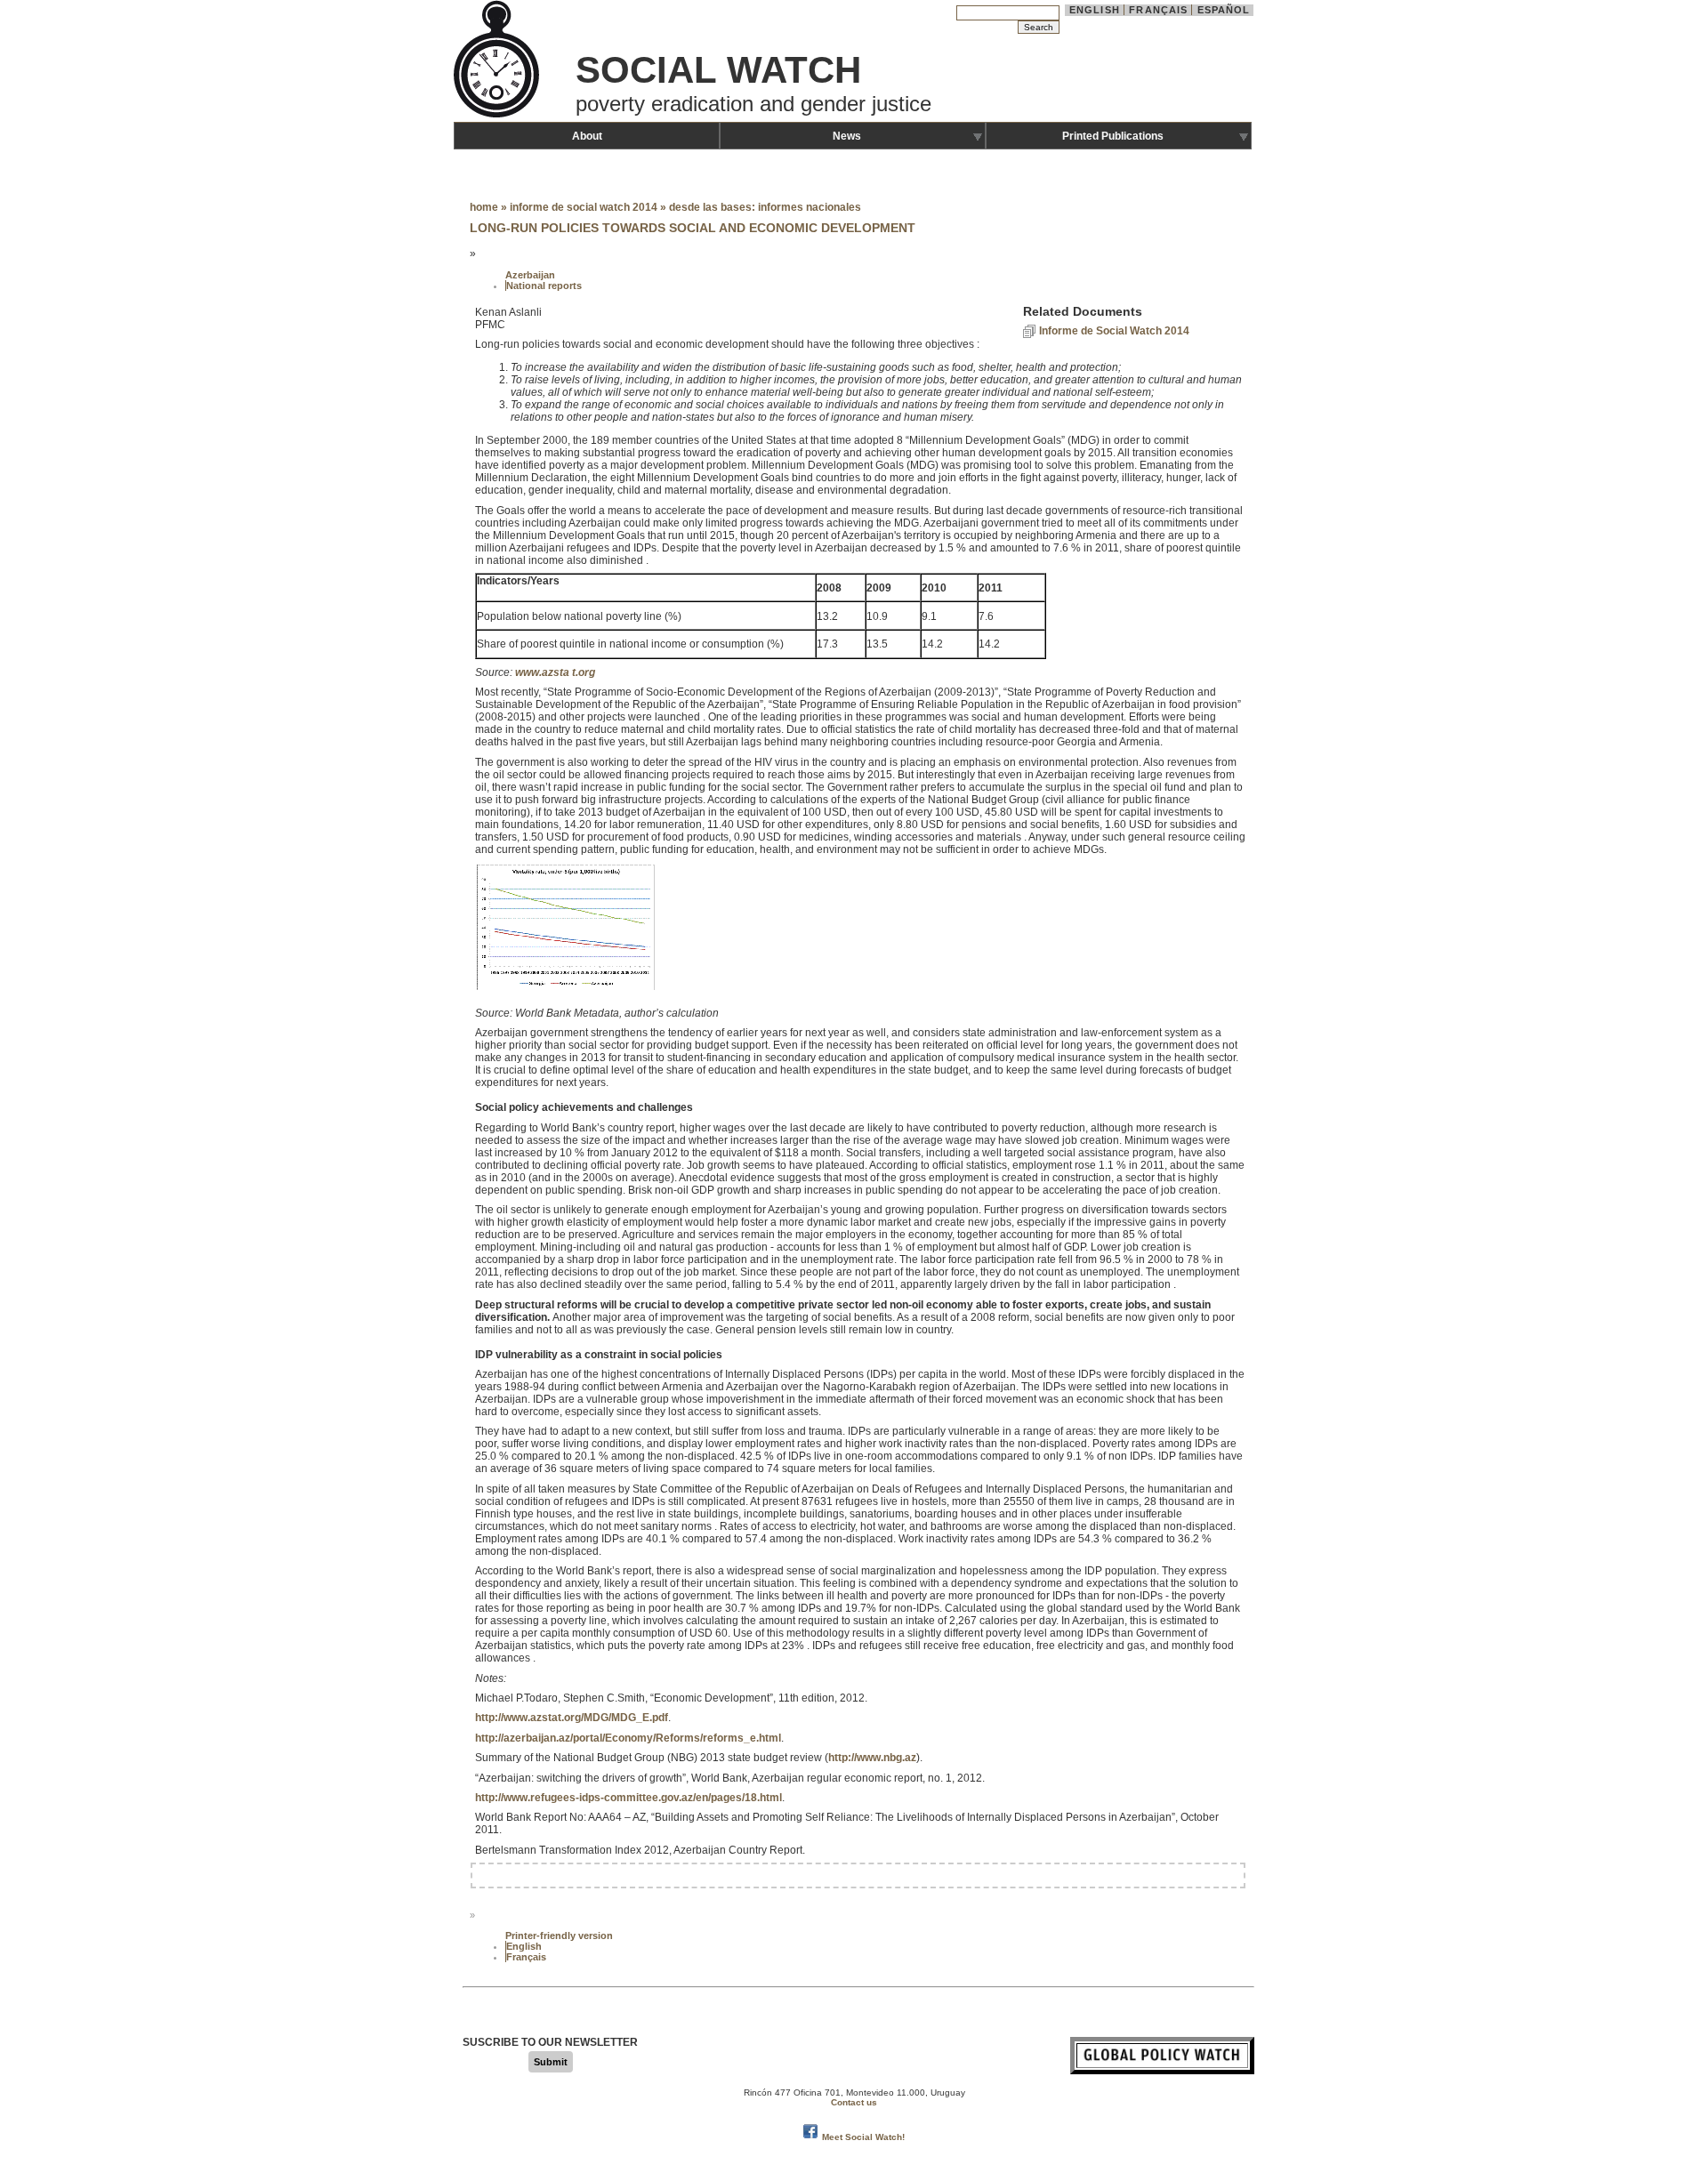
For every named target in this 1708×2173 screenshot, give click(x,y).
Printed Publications (1113, 136)
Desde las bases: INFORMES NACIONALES (765, 207)
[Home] (498, 116)
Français (1158, 10)
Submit (551, 2062)
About (587, 136)
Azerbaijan (530, 275)
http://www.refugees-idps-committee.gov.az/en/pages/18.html (628, 1798)
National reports (544, 286)
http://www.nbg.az (872, 1758)
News (847, 136)
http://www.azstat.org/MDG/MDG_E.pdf (572, 1718)
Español (1224, 10)
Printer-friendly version (559, 1936)
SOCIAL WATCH (718, 70)
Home (484, 207)
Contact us (854, 2102)
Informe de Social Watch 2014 (584, 207)
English (1095, 10)
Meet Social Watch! (863, 2137)
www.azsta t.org (555, 672)
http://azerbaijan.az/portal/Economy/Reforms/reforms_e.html (628, 1738)
